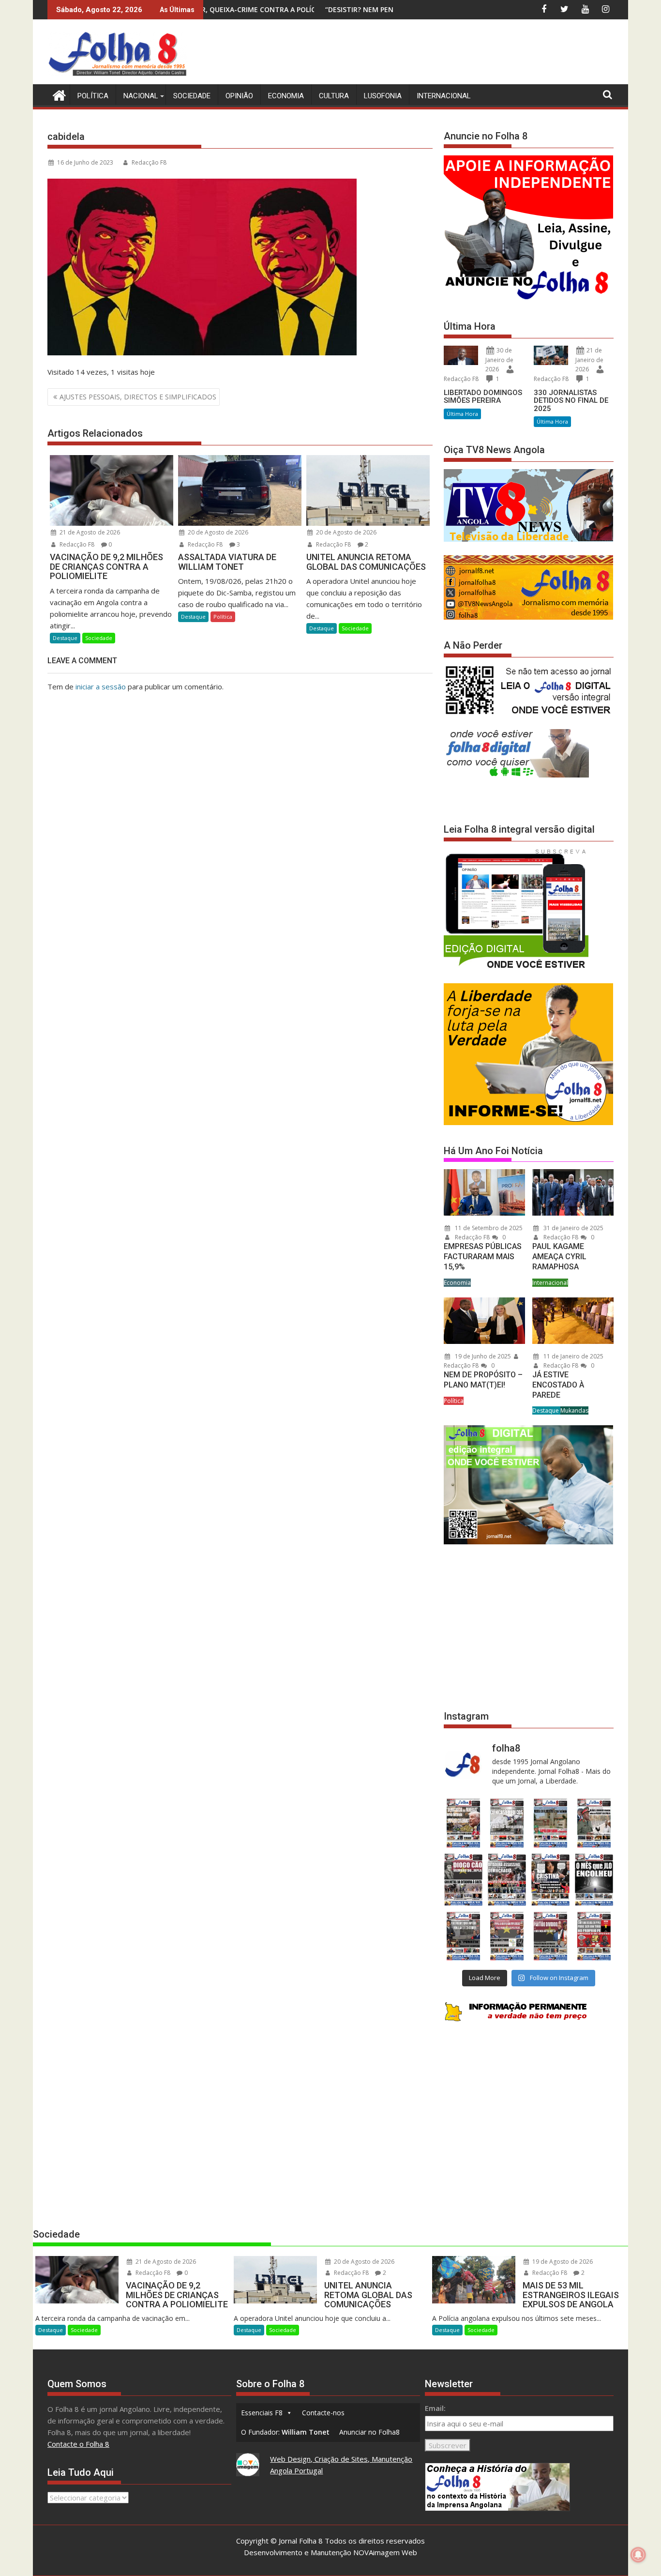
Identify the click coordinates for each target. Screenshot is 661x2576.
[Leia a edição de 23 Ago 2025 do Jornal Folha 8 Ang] (463, 1880)
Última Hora (462, 414)
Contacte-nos (323, 2413)
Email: (435, 2408)
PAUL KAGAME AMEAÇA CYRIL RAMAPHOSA (559, 1257)
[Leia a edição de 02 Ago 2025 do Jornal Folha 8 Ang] (594, 1880)
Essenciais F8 (262, 2413)
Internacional (444, 96)
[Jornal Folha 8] (57, 94)
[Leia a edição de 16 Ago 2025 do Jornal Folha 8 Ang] (507, 1880)
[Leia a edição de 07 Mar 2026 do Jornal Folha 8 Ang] (594, 1823)
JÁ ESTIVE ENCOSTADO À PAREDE (558, 1385)
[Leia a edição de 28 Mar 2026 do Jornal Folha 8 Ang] (463, 1823)
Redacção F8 (149, 162)
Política (93, 96)
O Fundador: (285, 2432)
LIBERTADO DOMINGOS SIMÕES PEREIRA (483, 397)
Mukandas (574, 1410)
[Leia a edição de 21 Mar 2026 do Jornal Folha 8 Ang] (507, 1823)
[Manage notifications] (638, 2555)
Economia (286, 96)
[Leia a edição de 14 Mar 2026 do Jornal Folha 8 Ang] (551, 1823)
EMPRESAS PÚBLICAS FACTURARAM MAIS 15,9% (483, 1257)
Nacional (141, 96)
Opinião (239, 96)
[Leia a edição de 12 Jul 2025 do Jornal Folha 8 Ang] (551, 1936)
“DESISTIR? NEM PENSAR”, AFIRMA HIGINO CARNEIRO (256, 9)
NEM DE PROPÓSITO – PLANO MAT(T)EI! (483, 1380)
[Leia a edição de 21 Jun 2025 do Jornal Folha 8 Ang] (594, 1936)
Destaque (65, 638)
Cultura (334, 96)
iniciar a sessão (101, 686)
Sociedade (192, 96)
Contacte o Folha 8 (78, 2444)
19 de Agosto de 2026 (562, 2262)
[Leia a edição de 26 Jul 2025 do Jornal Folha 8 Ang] (463, 1936)
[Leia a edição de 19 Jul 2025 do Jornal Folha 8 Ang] (507, 1936)
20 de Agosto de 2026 (217, 532)
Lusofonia (383, 96)
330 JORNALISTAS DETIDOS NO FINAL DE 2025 (571, 401)
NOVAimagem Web (385, 2552)
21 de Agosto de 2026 (89, 532)
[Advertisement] (437, 53)
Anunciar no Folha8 (369, 2432)
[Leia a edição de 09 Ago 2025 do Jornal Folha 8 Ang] (551, 1880)
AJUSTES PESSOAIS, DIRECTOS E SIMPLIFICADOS (138, 397)
